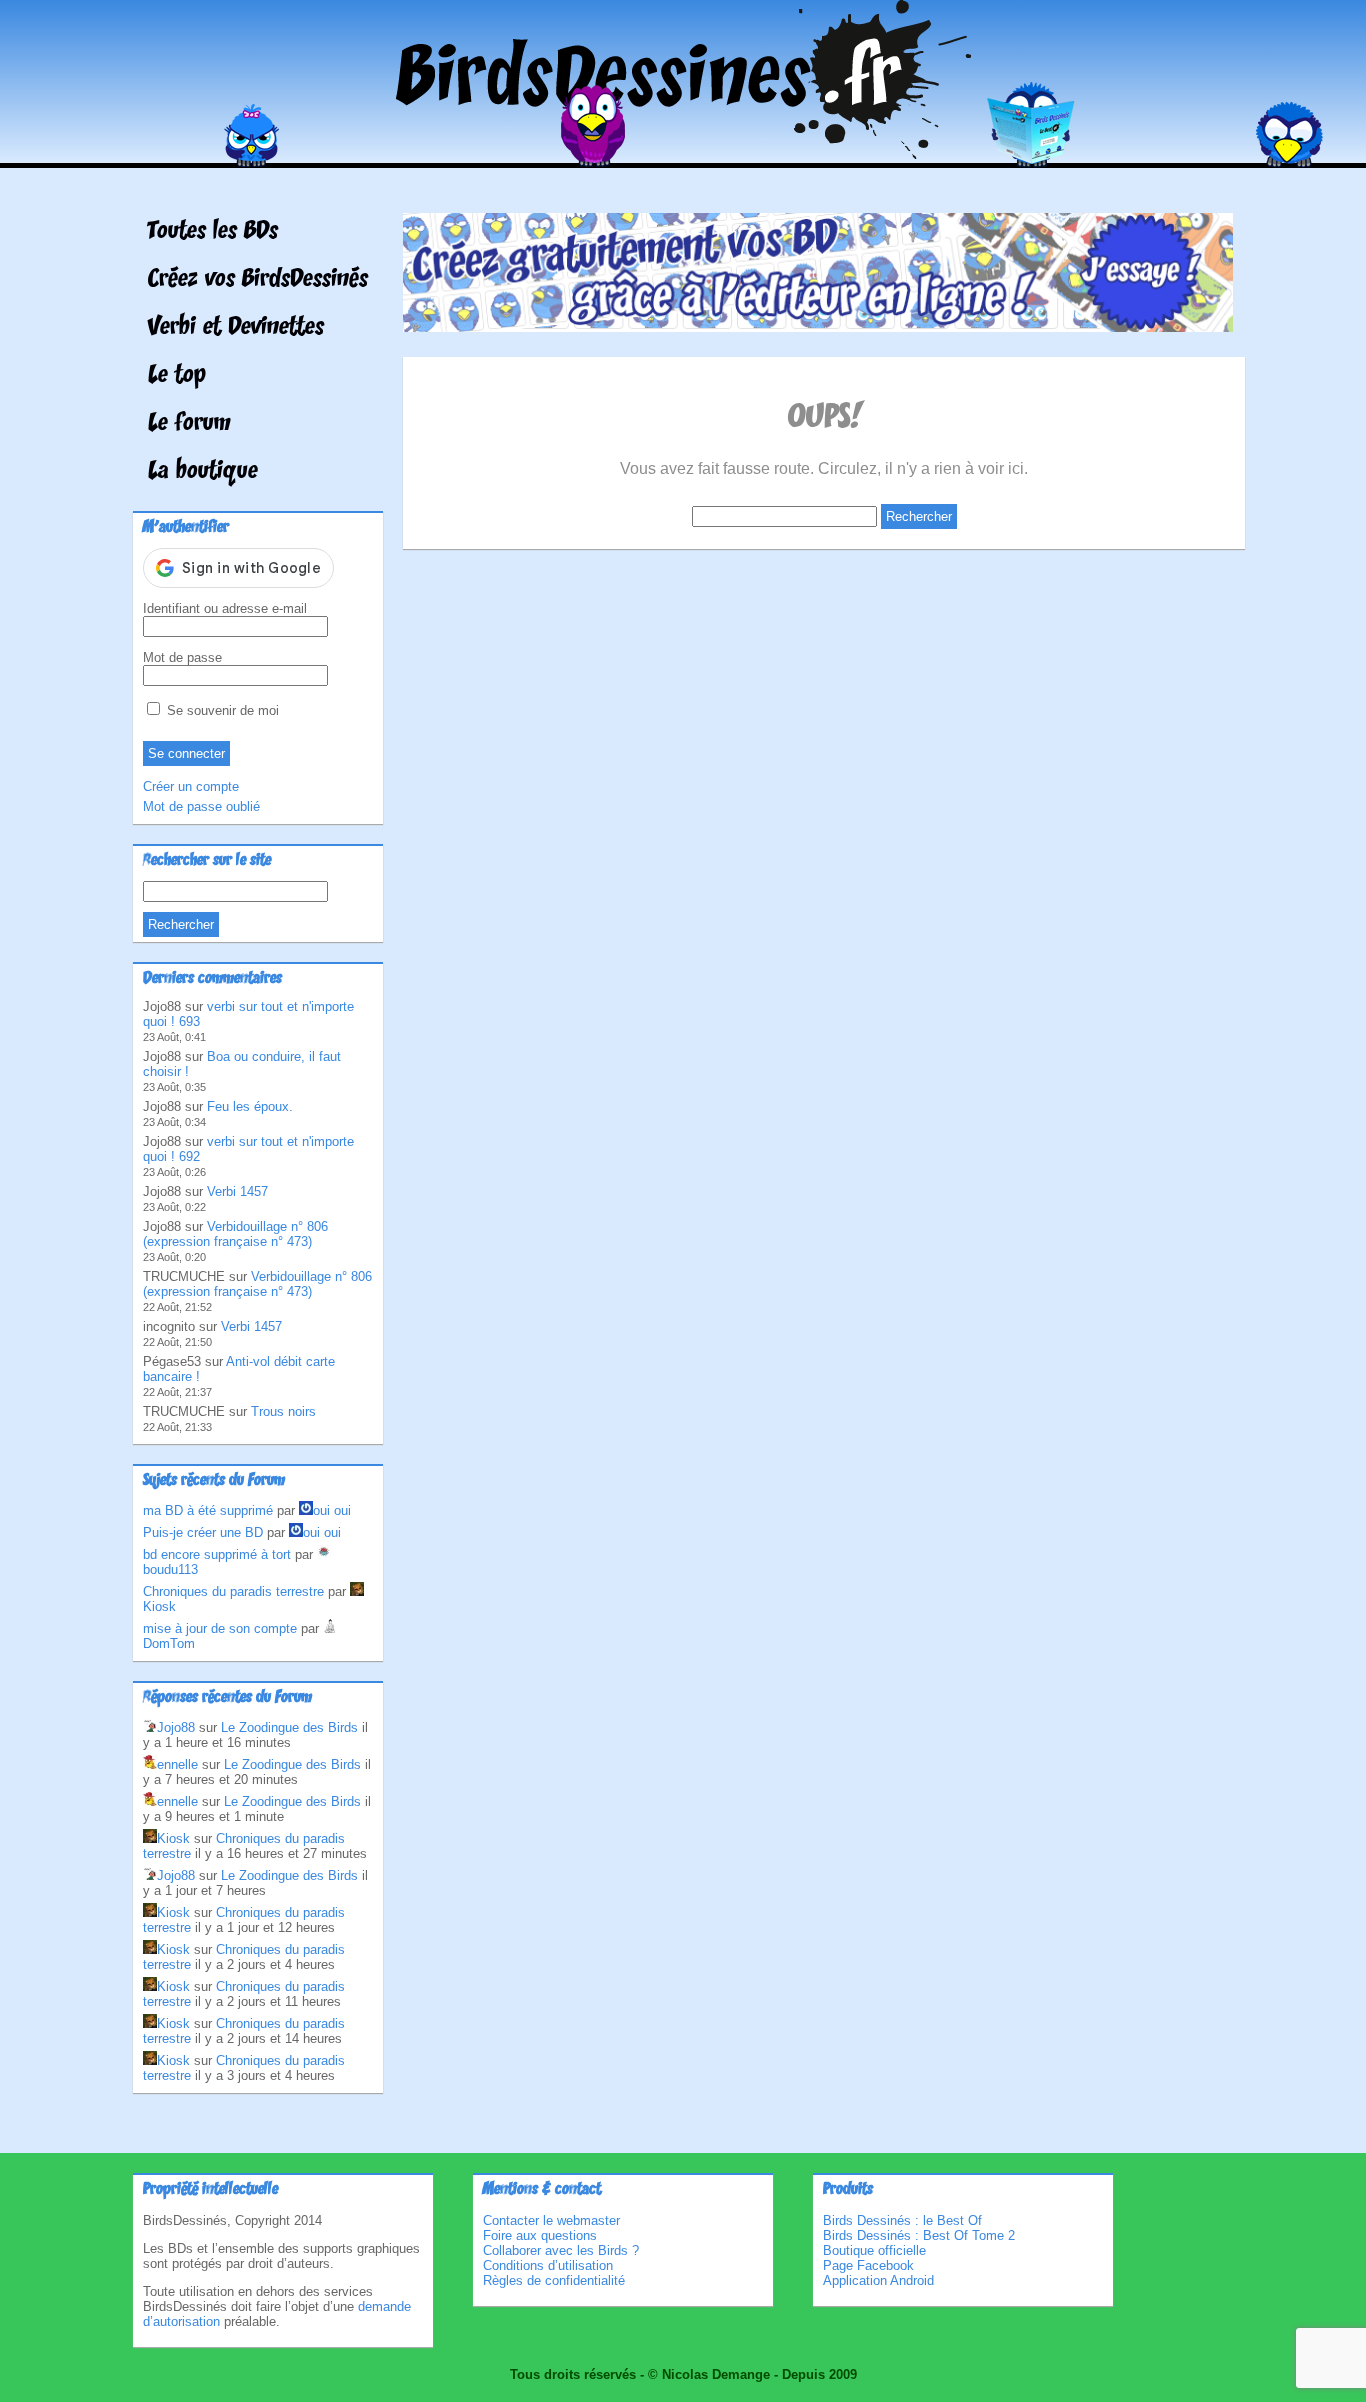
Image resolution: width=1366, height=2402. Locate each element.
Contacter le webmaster (551, 2220)
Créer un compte (191, 786)
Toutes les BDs (213, 232)
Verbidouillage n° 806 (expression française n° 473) (235, 1234)
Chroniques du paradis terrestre (233, 1591)
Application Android (878, 2280)
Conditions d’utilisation (548, 2265)
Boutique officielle (874, 2250)
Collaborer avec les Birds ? (561, 2250)
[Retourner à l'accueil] (683, 153)
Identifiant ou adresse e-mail (225, 608)
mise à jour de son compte (220, 1628)
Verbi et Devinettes (236, 328)
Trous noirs (283, 1411)
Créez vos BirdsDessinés (258, 280)
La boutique (203, 472)
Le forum (189, 424)
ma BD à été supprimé (208, 1510)
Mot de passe (182, 657)
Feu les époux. (250, 1106)
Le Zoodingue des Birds (289, 1727)
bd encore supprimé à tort (217, 1554)
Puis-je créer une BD (203, 1532)
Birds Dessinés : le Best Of (902, 2220)
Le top (177, 376)
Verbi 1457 (237, 1191)
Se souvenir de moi (221, 710)
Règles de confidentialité (554, 2280)
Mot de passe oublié (201, 806)
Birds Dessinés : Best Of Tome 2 (919, 2235)
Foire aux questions (540, 2235)
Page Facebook (868, 2265)
